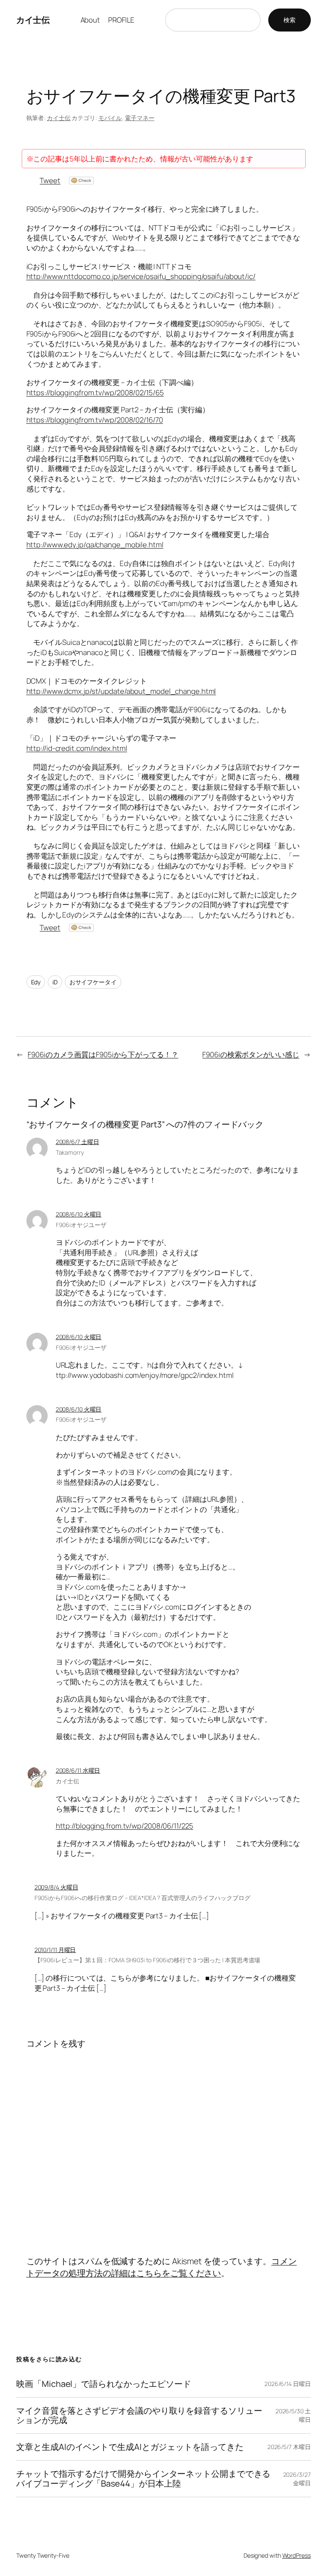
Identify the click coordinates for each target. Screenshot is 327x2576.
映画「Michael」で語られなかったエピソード (104, 2384)
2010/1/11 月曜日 (55, 1950)
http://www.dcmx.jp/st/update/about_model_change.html (121, 691)
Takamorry (70, 1152)
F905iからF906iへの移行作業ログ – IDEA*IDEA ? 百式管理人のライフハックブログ (142, 1898)
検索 (290, 20)
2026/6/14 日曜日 (288, 2384)
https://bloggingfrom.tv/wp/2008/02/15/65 (95, 392)
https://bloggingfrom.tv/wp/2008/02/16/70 (95, 420)
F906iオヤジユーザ (81, 1225)
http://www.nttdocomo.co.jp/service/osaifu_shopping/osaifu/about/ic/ (141, 276)
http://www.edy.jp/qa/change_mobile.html (95, 545)
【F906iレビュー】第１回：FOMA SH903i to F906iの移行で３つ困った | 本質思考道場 (148, 1960)
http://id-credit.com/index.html (77, 748)
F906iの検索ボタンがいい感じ (251, 1054)
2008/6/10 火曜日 (79, 1214)
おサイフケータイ (93, 982)
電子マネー (140, 118)
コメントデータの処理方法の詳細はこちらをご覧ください (162, 2267)
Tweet (50, 180)
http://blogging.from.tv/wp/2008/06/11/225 (125, 1826)
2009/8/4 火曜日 (56, 1887)
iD (55, 982)
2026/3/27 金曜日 (297, 2479)
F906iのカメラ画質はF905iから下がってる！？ (103, 1054)
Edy (36, 982)
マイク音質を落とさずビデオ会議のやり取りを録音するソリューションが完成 (139, 2415)
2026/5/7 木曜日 (289, 2447)
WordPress (297, 2555)
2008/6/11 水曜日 (78, 1770)
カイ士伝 (33, 20)
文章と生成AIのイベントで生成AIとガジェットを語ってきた (130, 2447)
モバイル (110, 118)
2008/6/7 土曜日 (77, 1142)
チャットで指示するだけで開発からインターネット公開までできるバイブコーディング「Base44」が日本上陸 (143, 2478)
